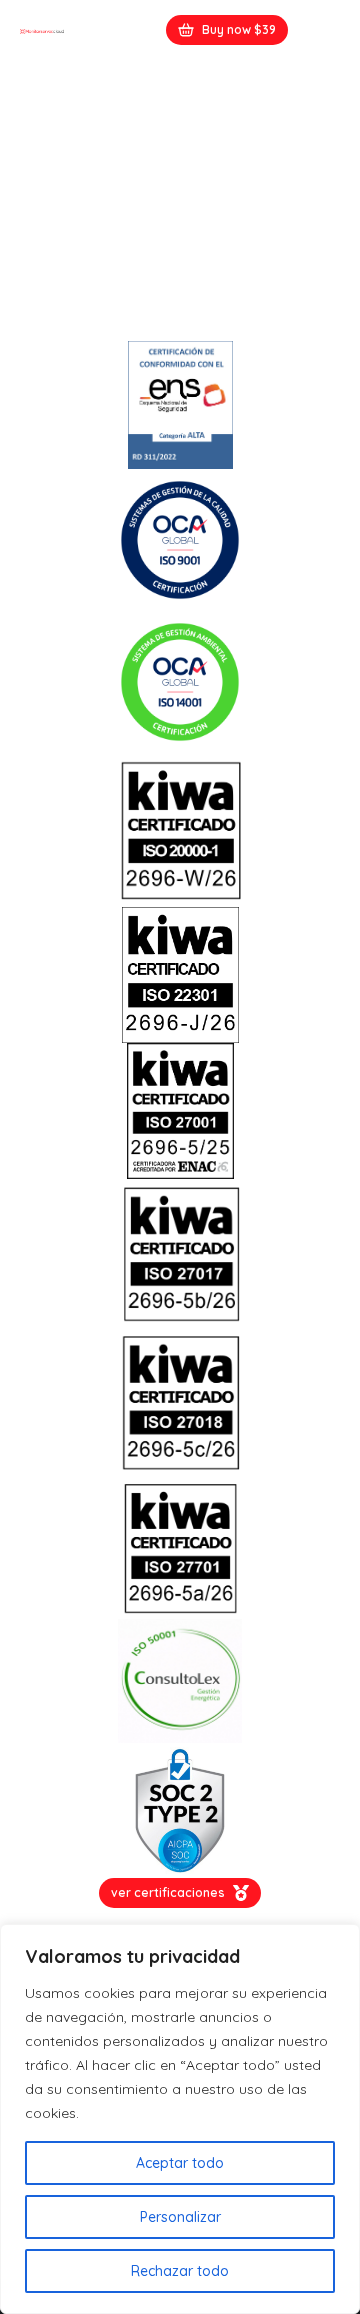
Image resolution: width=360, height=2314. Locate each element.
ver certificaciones (168, 1892)
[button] (324, 30)
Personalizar (180, 2217)
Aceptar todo (180, 2163)
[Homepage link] (42, 30)
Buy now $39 (239, 29)
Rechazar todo (180, 2271)
